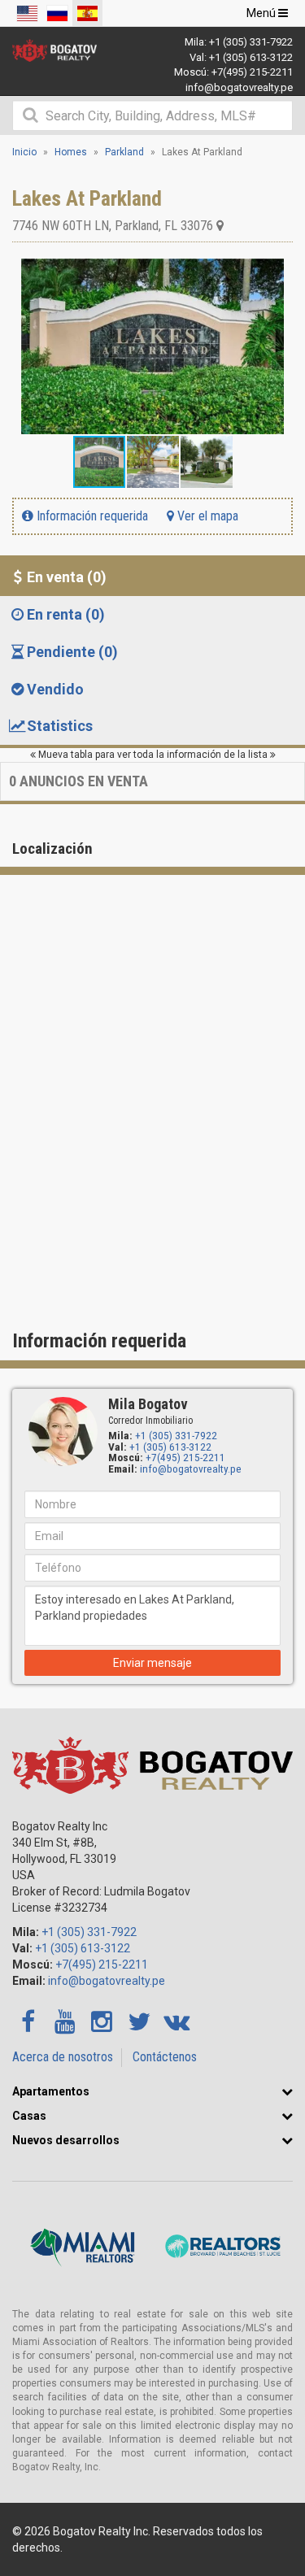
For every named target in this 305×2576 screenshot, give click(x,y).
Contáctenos (165, 2057)
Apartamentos (51, 2091)
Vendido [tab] (55, 689)
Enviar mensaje (152, 1663)
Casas (29, 2116)
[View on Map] (220, 226)
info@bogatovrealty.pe (239, 87)
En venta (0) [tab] (67, 577)
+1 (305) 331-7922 (251, 42)
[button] (278, 273)
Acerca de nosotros (63, 2057)
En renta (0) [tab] (66, 614)
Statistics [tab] (60, 726)
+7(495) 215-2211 (252, 72)
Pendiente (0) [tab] (72, 652)
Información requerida (91, 516)
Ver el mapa (206, 516)
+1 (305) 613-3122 (251, 57)
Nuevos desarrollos (66, 2140)
